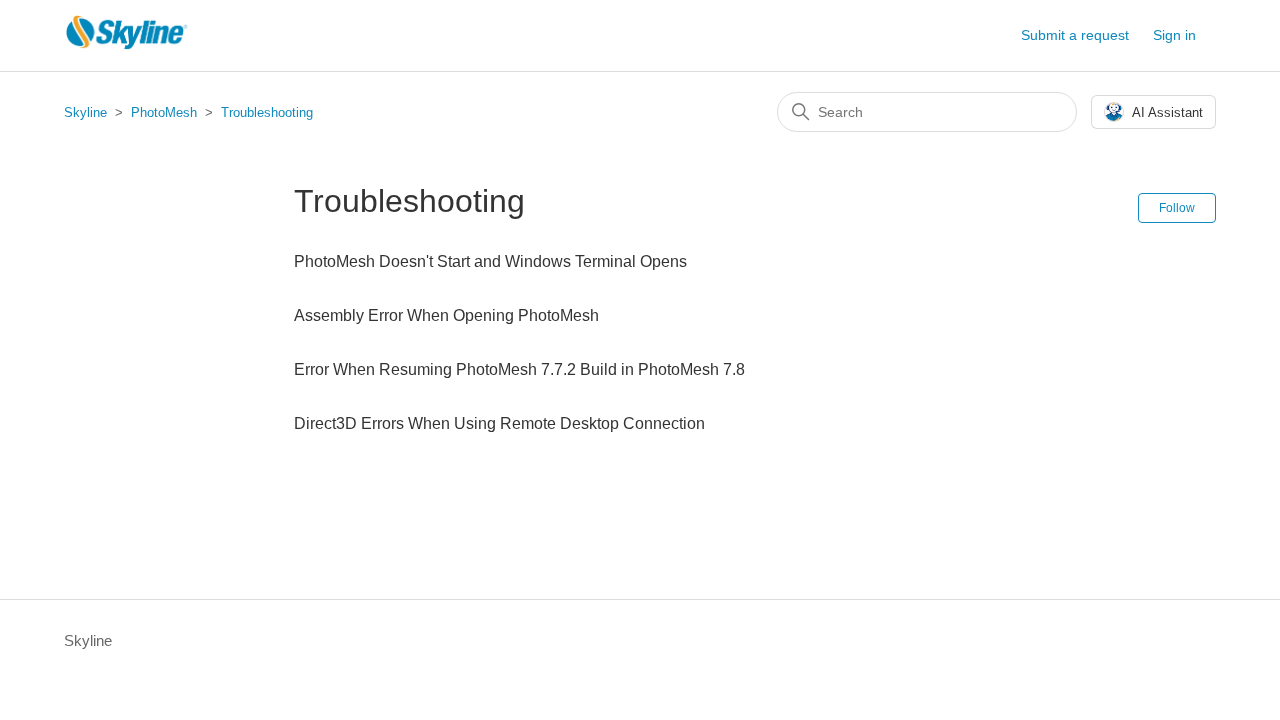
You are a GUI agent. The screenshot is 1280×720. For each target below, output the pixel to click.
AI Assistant (1167, 112)
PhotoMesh (164, 112)
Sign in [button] (1174, 35)
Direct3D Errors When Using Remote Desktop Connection (499, 423)
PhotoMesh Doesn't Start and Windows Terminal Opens (490, 261)
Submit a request (1075, 35)
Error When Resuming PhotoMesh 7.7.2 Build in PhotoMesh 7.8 (519, 369)
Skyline (85, 112)
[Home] (127, 45)
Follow (1177, 208)
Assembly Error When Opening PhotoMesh (446, 315)
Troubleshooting (267, 112)
